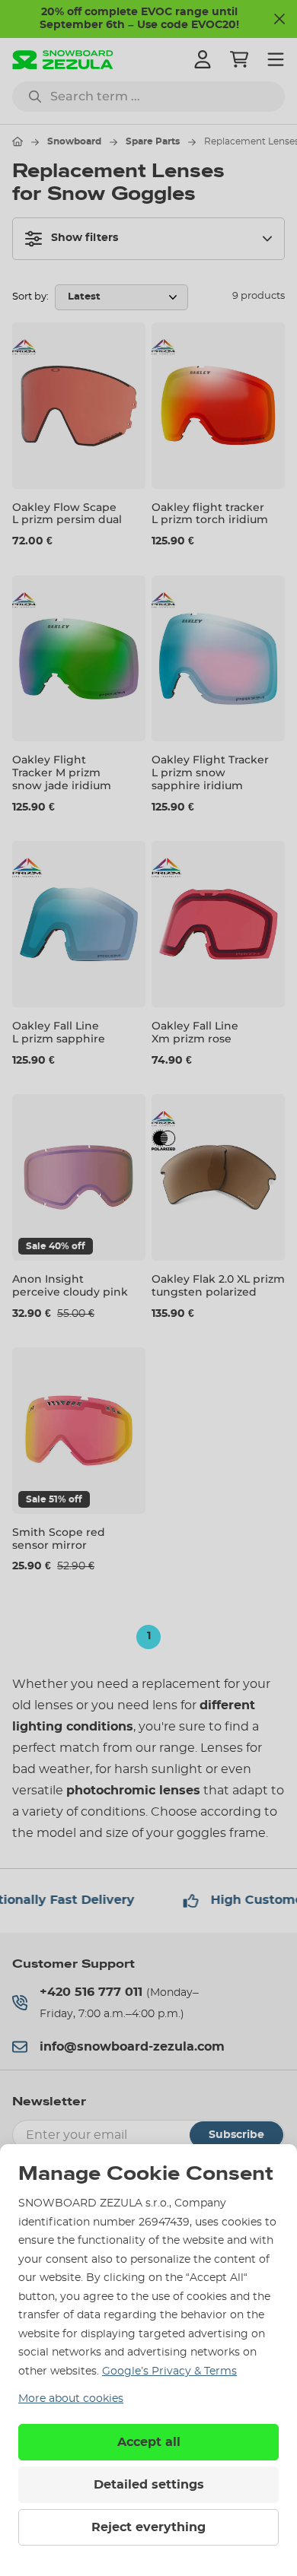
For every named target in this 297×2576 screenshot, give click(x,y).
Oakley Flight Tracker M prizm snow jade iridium (62, 772)
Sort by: (30, 297)
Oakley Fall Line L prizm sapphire (59, 1032)
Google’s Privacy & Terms (169, 2371)
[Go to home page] (18, 141)
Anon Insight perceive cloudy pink (70, 1285)
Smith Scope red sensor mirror (59, 1539)
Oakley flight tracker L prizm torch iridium (210, 514)
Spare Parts (153, 141)
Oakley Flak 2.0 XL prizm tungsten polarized (218, 1285)
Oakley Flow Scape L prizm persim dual (67, 514)
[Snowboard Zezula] (63, 60)
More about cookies (71, 2399)
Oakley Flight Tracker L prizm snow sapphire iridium (210, 772)
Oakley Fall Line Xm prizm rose (195, 1032)
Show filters (85, 238)
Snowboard (74, 141)
